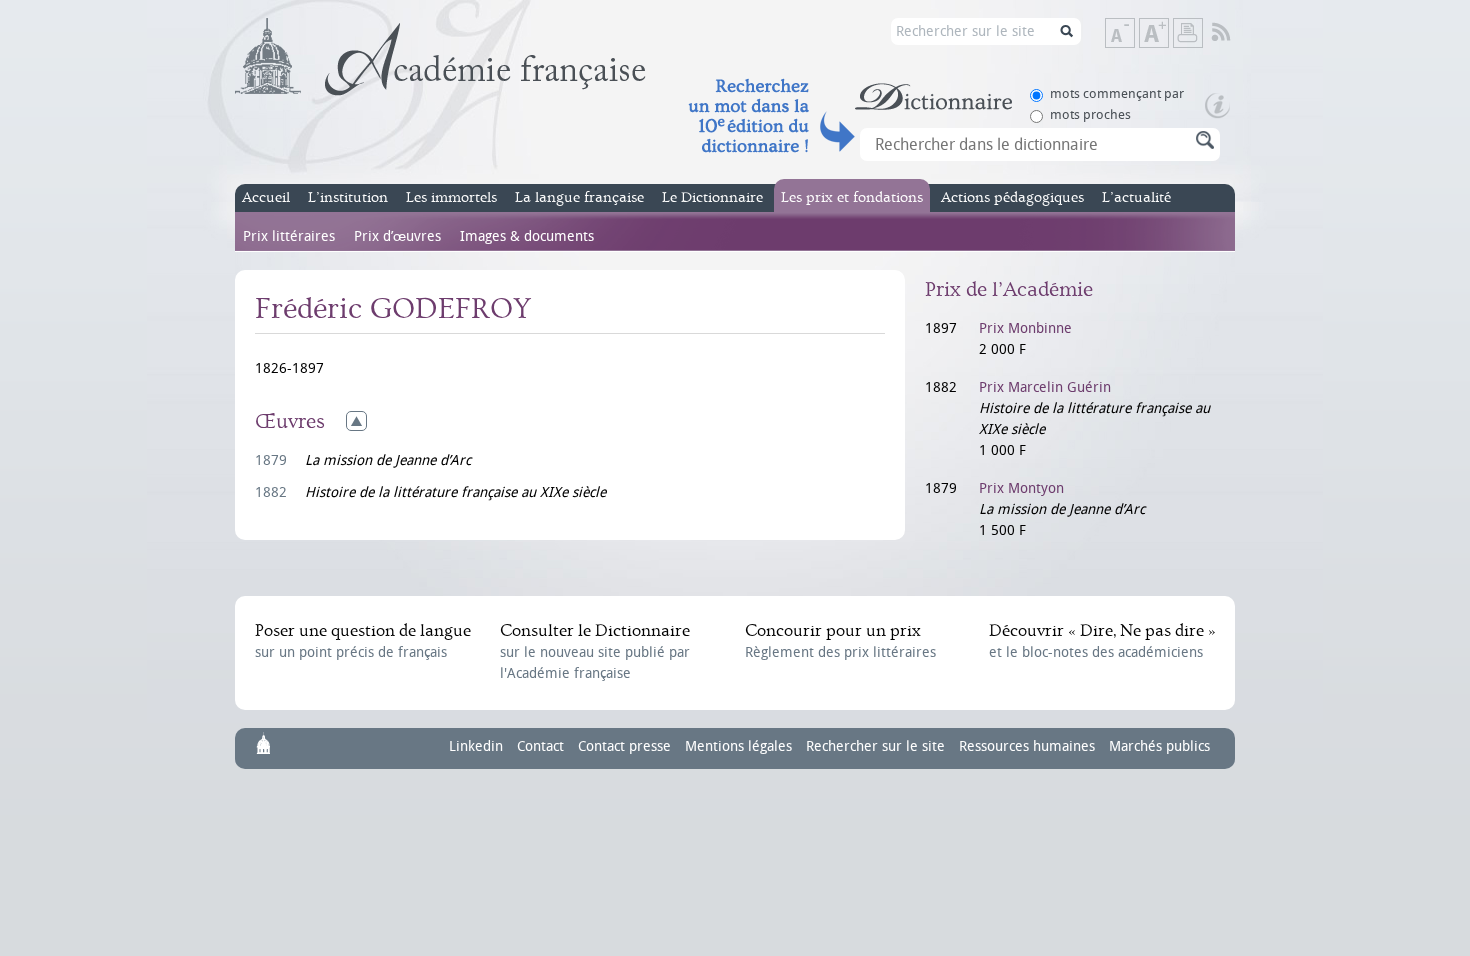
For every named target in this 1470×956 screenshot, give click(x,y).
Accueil (266, 197)
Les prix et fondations (852, 197)
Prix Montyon (1021, 488)
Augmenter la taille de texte (1168, 34)
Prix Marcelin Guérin (1045, 387)
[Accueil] (440, 57)
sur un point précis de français (363, 641)
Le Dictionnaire (712, 197)
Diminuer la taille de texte (1134, 34)
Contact (540, 746)
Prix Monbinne (1025, 328)
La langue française (579, 197)
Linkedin (476, 746)
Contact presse (624, 746)
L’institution (348, 197)
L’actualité (1136, 197)
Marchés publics (1159, 746)
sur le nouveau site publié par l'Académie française (595, 651)
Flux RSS (1234, 33)
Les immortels (451, 197)
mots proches (1090, 114)
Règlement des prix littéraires (840, 641)
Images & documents (527, 236)
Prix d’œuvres (397, 236)
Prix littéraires (289, 236)
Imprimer (1188, 33)
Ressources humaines (1027, 746)
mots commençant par (1117, 93)
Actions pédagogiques (1012, 197)
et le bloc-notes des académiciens (1102, 641)
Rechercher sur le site (875, 746)
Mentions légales (738, 746)
